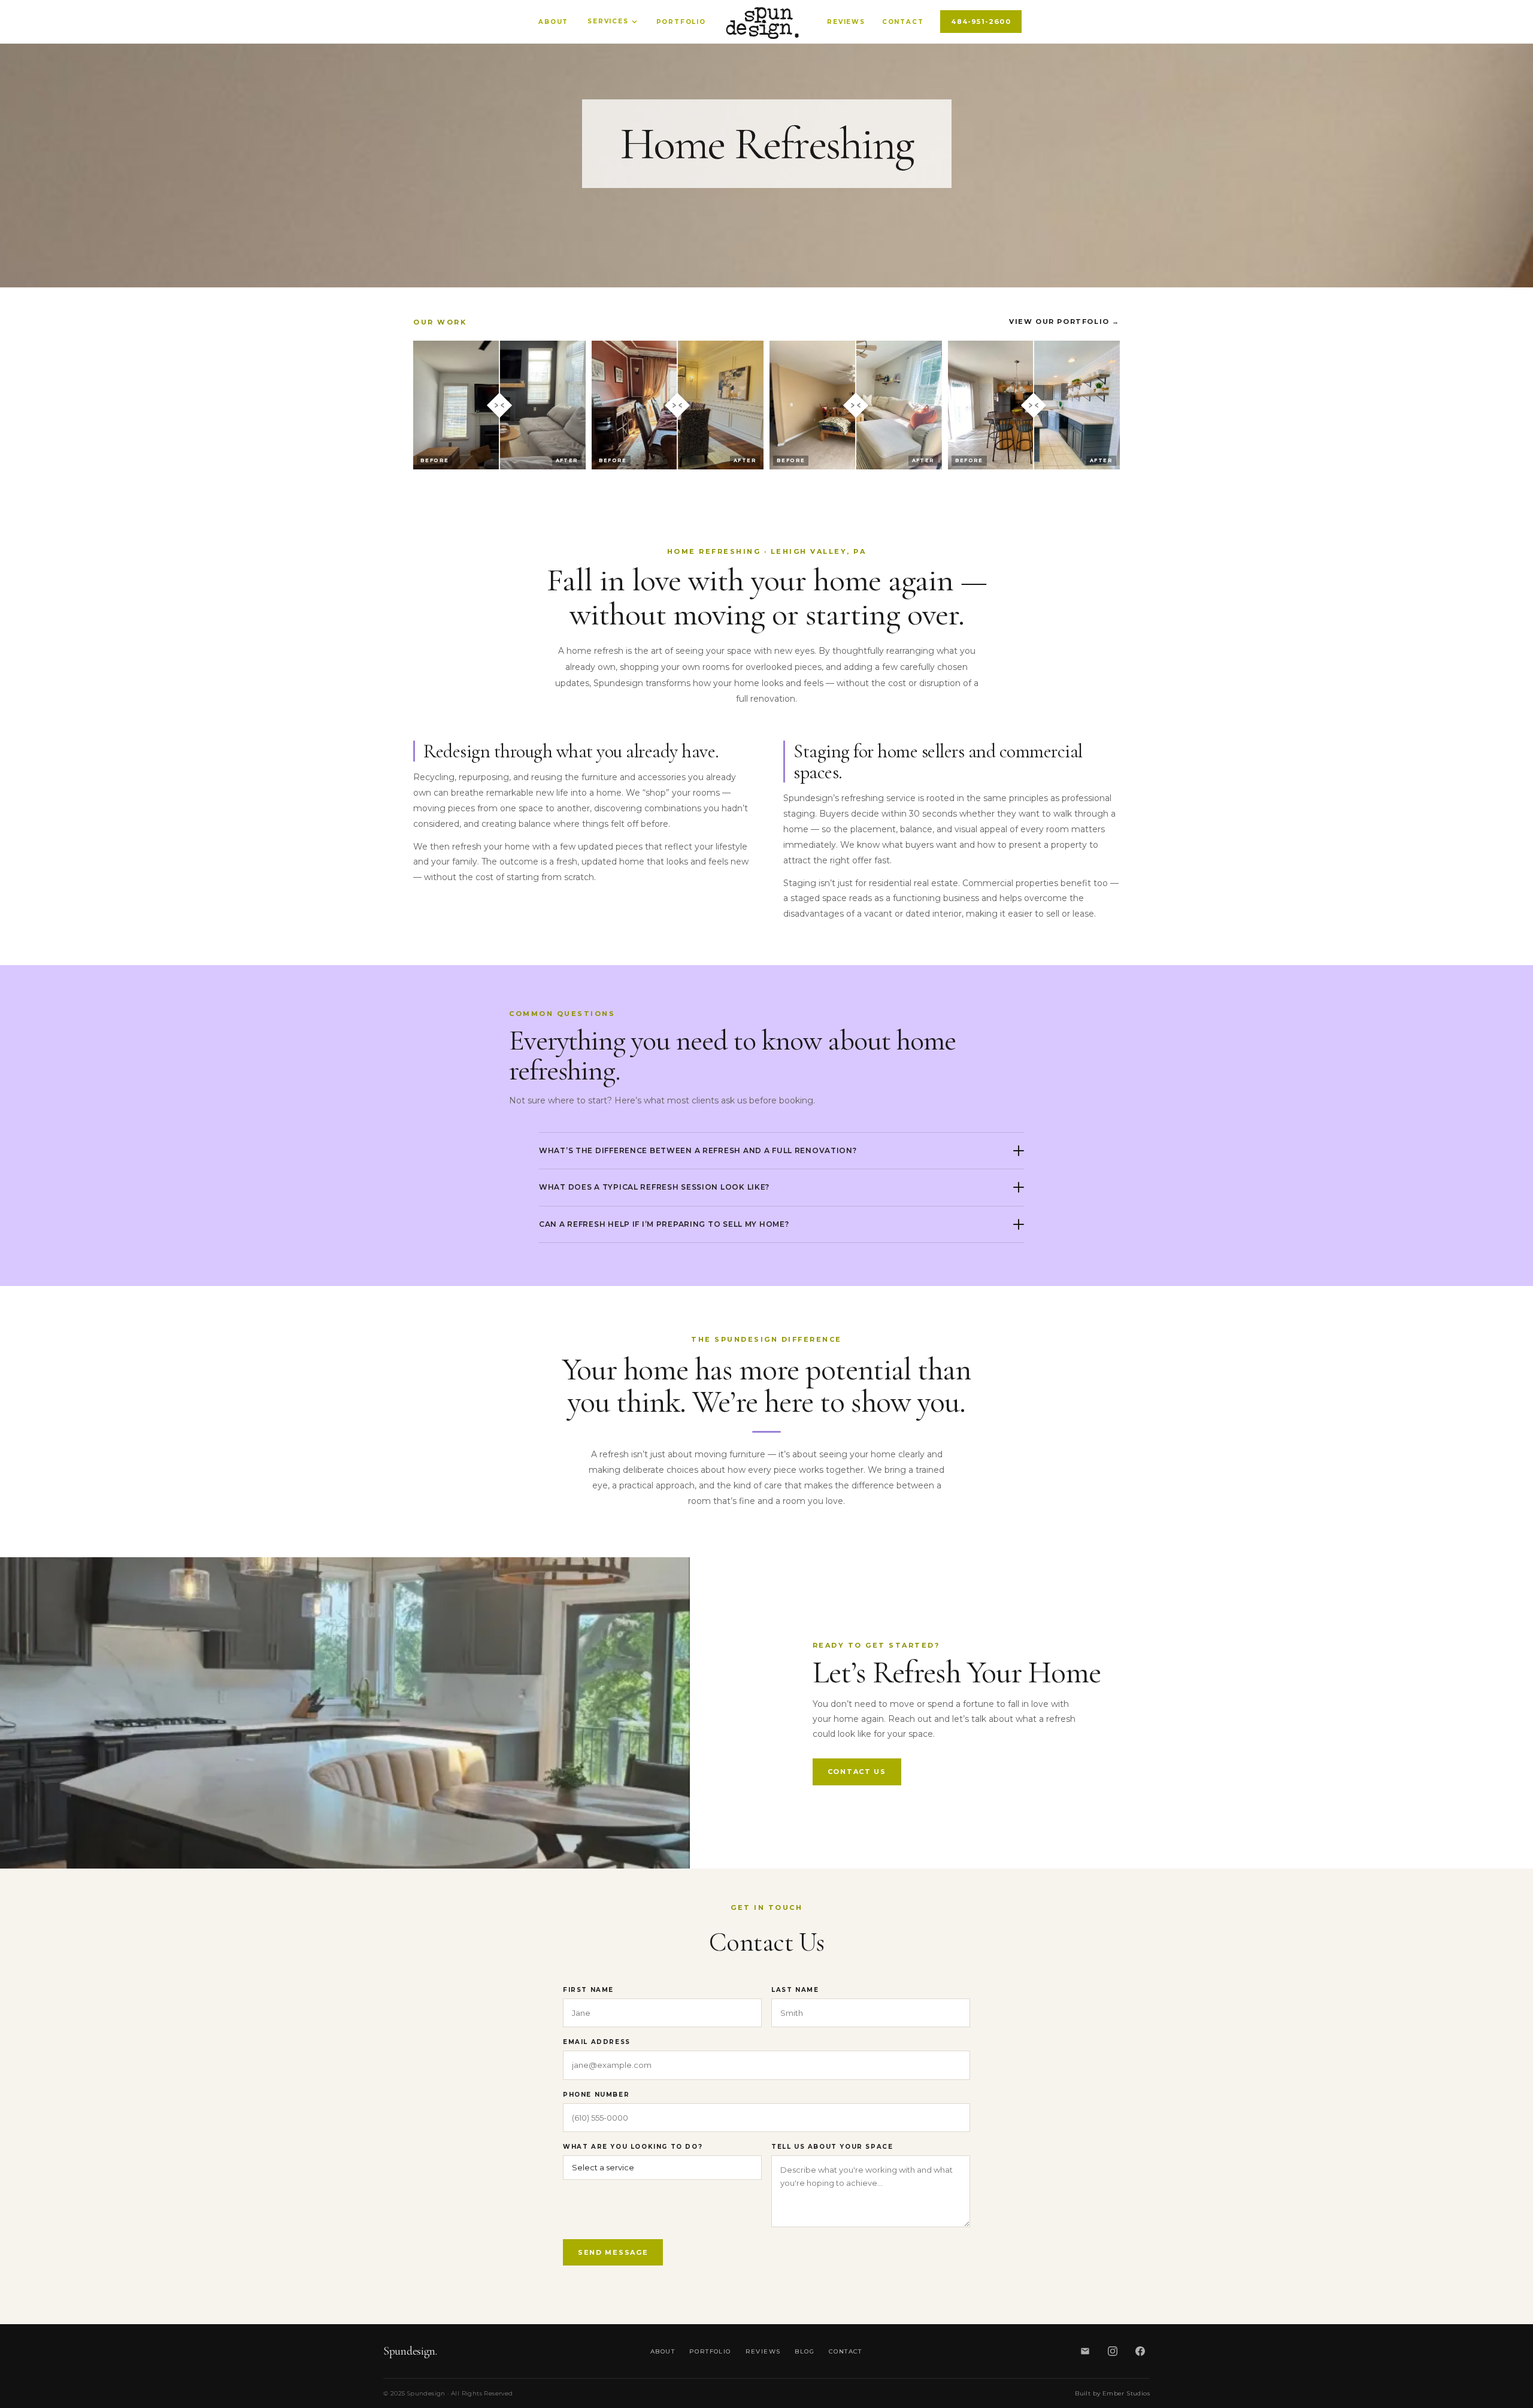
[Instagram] (1113, 2351)
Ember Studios (1126, 2393)
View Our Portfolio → (1064, 322)
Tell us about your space (832, 2147)
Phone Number (596, 2095)
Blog (805, 2351)
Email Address (597, 2042)
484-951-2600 (981, 22)
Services (608, 22)
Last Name (795, 1990)
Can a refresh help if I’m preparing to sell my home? (664, 1224)
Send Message (613, 2252)
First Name (588, 1990)
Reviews (846, 22)
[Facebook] (1140, 2351)
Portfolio (681, 22)
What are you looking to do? (633, 2147)
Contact (903, 22)
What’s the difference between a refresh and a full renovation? (698, 1150)
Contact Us (857, 1772)
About (553, 22)
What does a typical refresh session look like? (654, 1187)
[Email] (1085, 2351)
